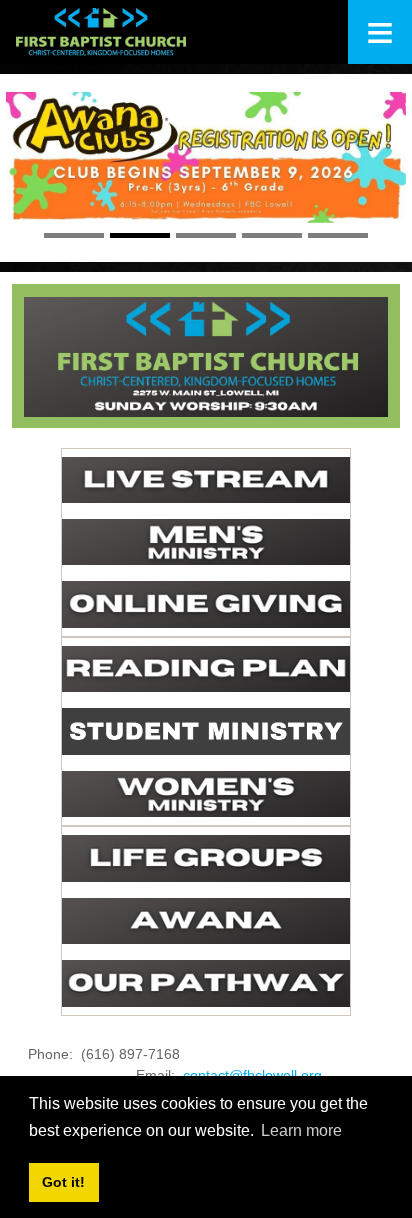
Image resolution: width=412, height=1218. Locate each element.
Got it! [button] (63, 1182)
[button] (36, 174)
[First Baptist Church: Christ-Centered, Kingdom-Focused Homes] (101, 32)
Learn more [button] (301, 1130)
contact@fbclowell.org (252, 1075)
